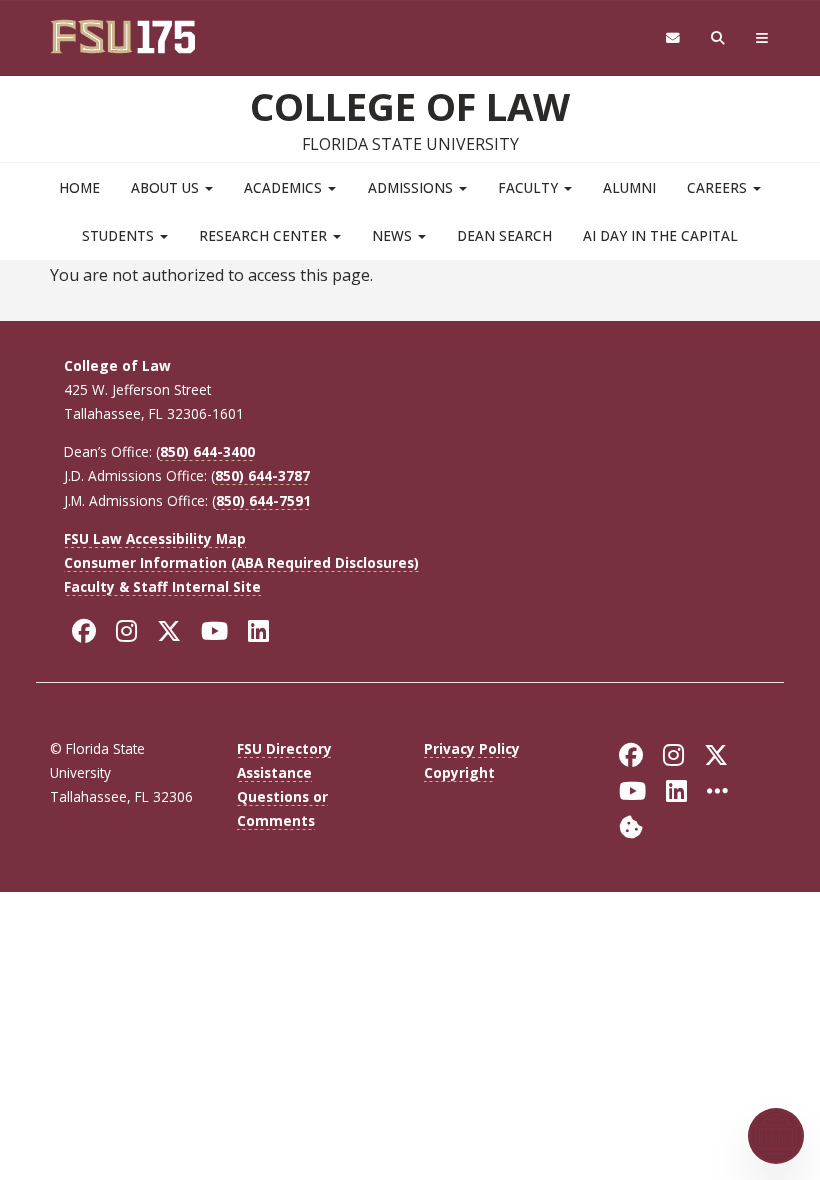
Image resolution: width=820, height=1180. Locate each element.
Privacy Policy (472, 748)
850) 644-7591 (263, 500)
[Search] (718, 38)
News (394, 235)
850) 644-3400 (207, 451)
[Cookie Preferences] (631, 825)
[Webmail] (672, 38)
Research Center (265, 235)
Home (79, 187)
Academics (285, 187)
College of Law (410, 106)
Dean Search (504, 235)
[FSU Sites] (762, 38)
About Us (167, 187)
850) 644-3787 (262, 475)
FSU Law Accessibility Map (155, 538)
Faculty (530, 187)
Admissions (412, 187)
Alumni (629, 187)
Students (120, 235)
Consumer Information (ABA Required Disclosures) (241, 562)
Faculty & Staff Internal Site (162, 586)
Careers (719, 187)
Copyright (459, 772)
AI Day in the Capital (660, 235)
